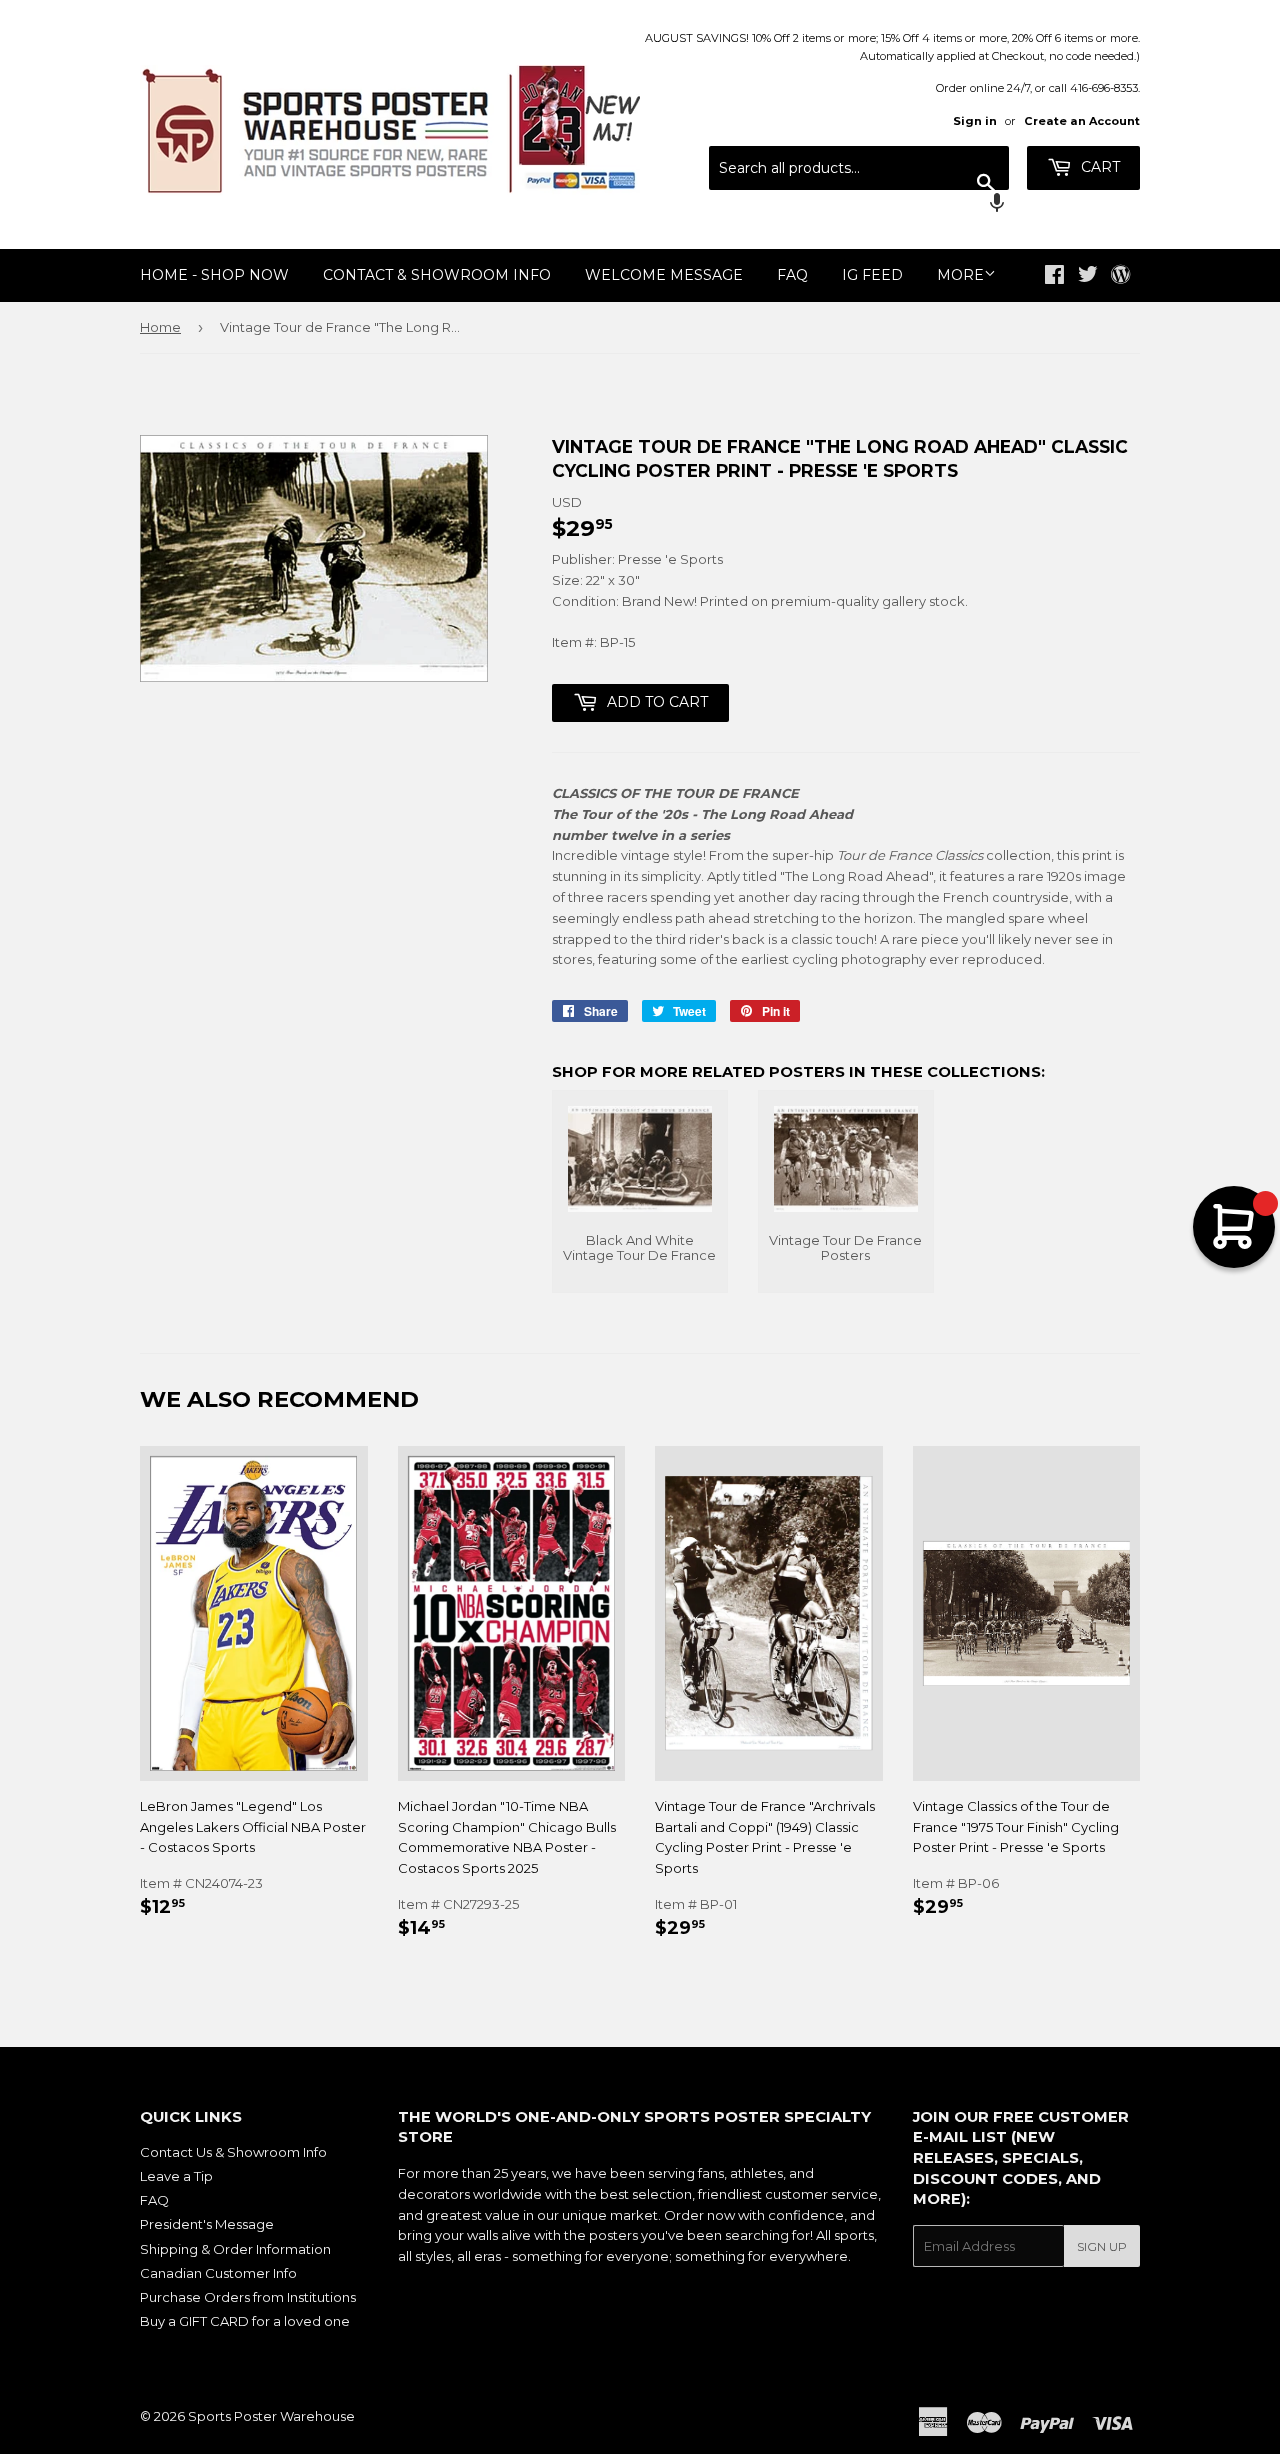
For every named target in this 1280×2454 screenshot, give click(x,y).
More (960, 275)
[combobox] (859, 168)
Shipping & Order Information (235, 2249)
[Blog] (1120, 276)
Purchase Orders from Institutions (248, 2297)
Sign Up (1102, 2246)
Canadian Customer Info (218, 2273)
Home (160, 327)
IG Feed (872, 275)
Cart (1098, 167)
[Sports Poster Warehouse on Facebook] (1054, 277)
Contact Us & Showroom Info (233, 2152)
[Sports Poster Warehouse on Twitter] (1088, 277)
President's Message (207, 2224)
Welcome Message (664, 275)
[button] (859, 205)
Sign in (975, 121)
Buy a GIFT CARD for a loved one (245, 2321)
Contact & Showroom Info (437, 275)
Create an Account (1082, 121)
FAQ (792, 275)
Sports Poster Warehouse (271, 2416)
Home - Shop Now (214, 275)
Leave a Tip (176, 2176)
